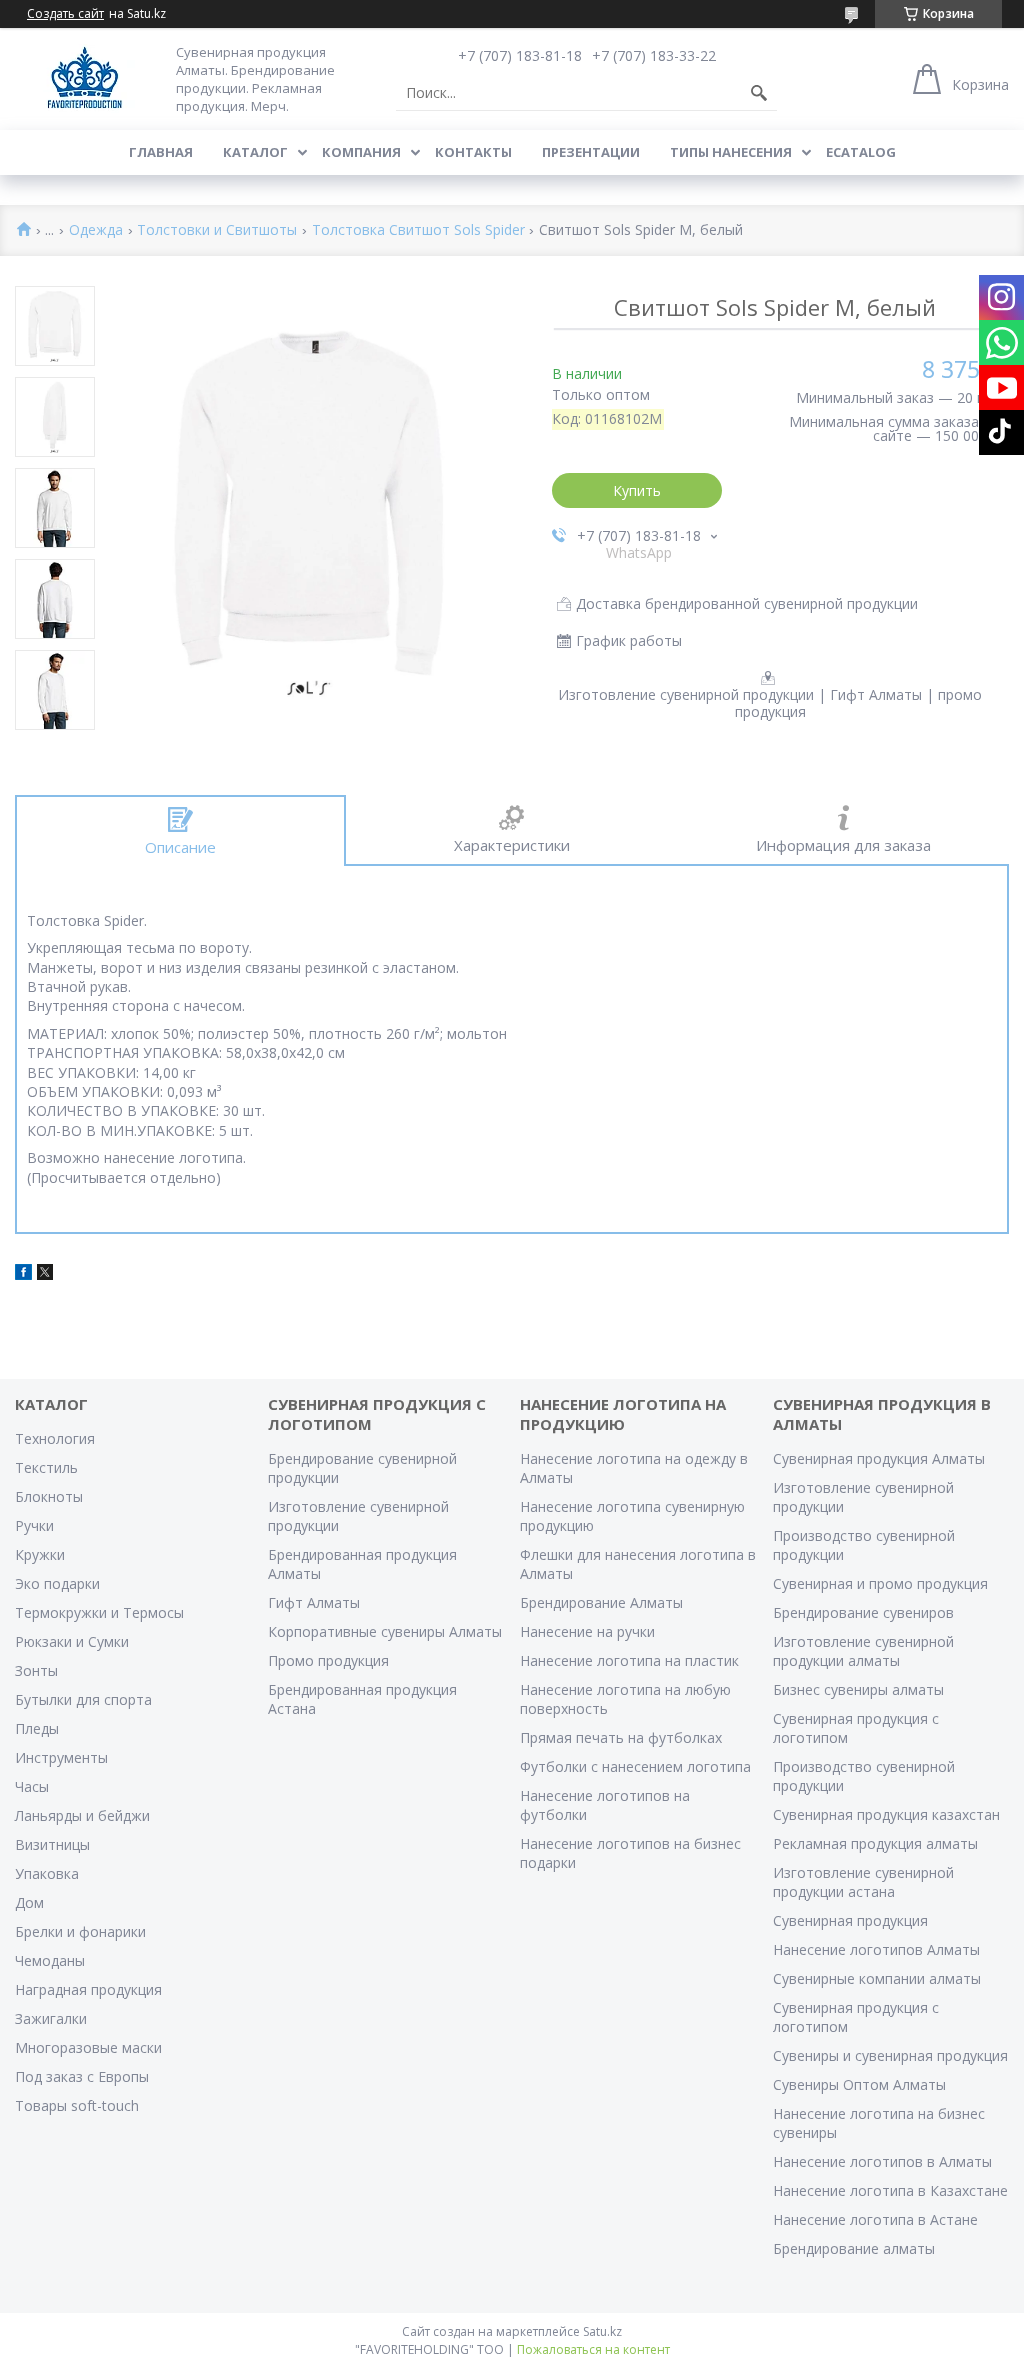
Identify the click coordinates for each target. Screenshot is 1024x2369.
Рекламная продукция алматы (875, 1843)
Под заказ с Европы (82, 2076)
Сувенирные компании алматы (877, 1978)
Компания (361, 152)
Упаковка (47, 1873)
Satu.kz (602, 2331)
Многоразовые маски (88, 2047)
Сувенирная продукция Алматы (879, 1458)
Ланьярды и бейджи (82, 1815)
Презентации (591, 152)
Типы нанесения (731, 152)
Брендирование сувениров (863, 1612)
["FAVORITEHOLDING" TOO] (84, 78)
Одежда (96, 230)
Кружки (40, 1554)
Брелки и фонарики (80, 1931)
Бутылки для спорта (83, 1699)
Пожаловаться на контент (593, 2349)
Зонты (36, 1670)
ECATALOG (861, 152)
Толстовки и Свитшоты (217, 230)
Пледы (37, 1728)
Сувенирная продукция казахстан (886, 1814)
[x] (45, 1274)
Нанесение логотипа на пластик (629, 1660)
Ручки (34, 1525)
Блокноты (49, 1496)
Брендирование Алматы (601, 1602)
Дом (29, 1902)
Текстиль (46, 1467)
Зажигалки (51, 2018)
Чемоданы (50, 1960)
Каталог (255, 152)
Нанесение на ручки (587, 1631)
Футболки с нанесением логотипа (635, 1766)
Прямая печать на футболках (621, 1737)
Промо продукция (328, 1660)
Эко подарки (57, 1583)
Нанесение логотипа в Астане (875, 2219)
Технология (55, 1438)
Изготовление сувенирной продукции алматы (863, 1651)
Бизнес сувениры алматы (858, 1689)
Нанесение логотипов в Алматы (882, 2161)
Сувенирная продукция (850, 1920)
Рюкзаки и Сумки (72, 1641)
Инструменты (61, 1757)
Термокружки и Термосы (99, 1612)
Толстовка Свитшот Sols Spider (418, 230)
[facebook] (23, 1274)
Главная (161, 152)
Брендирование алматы (854, 2248)
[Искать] (759, 93)
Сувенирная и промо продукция (880, 1583)
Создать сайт (65, 14)
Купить (637, 490)
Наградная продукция (88, 1989)
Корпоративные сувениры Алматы (385, 1631)
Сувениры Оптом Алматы (859, 2084)
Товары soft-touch (77, 2105)
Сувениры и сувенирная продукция (890, 2055)
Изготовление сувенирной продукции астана (863, 1882)
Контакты (473, 152)
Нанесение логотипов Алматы (876, 1949)
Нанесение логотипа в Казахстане (890, 2190)
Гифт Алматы (314, 1602)
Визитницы (52, 1844)
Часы (32, 1786)
